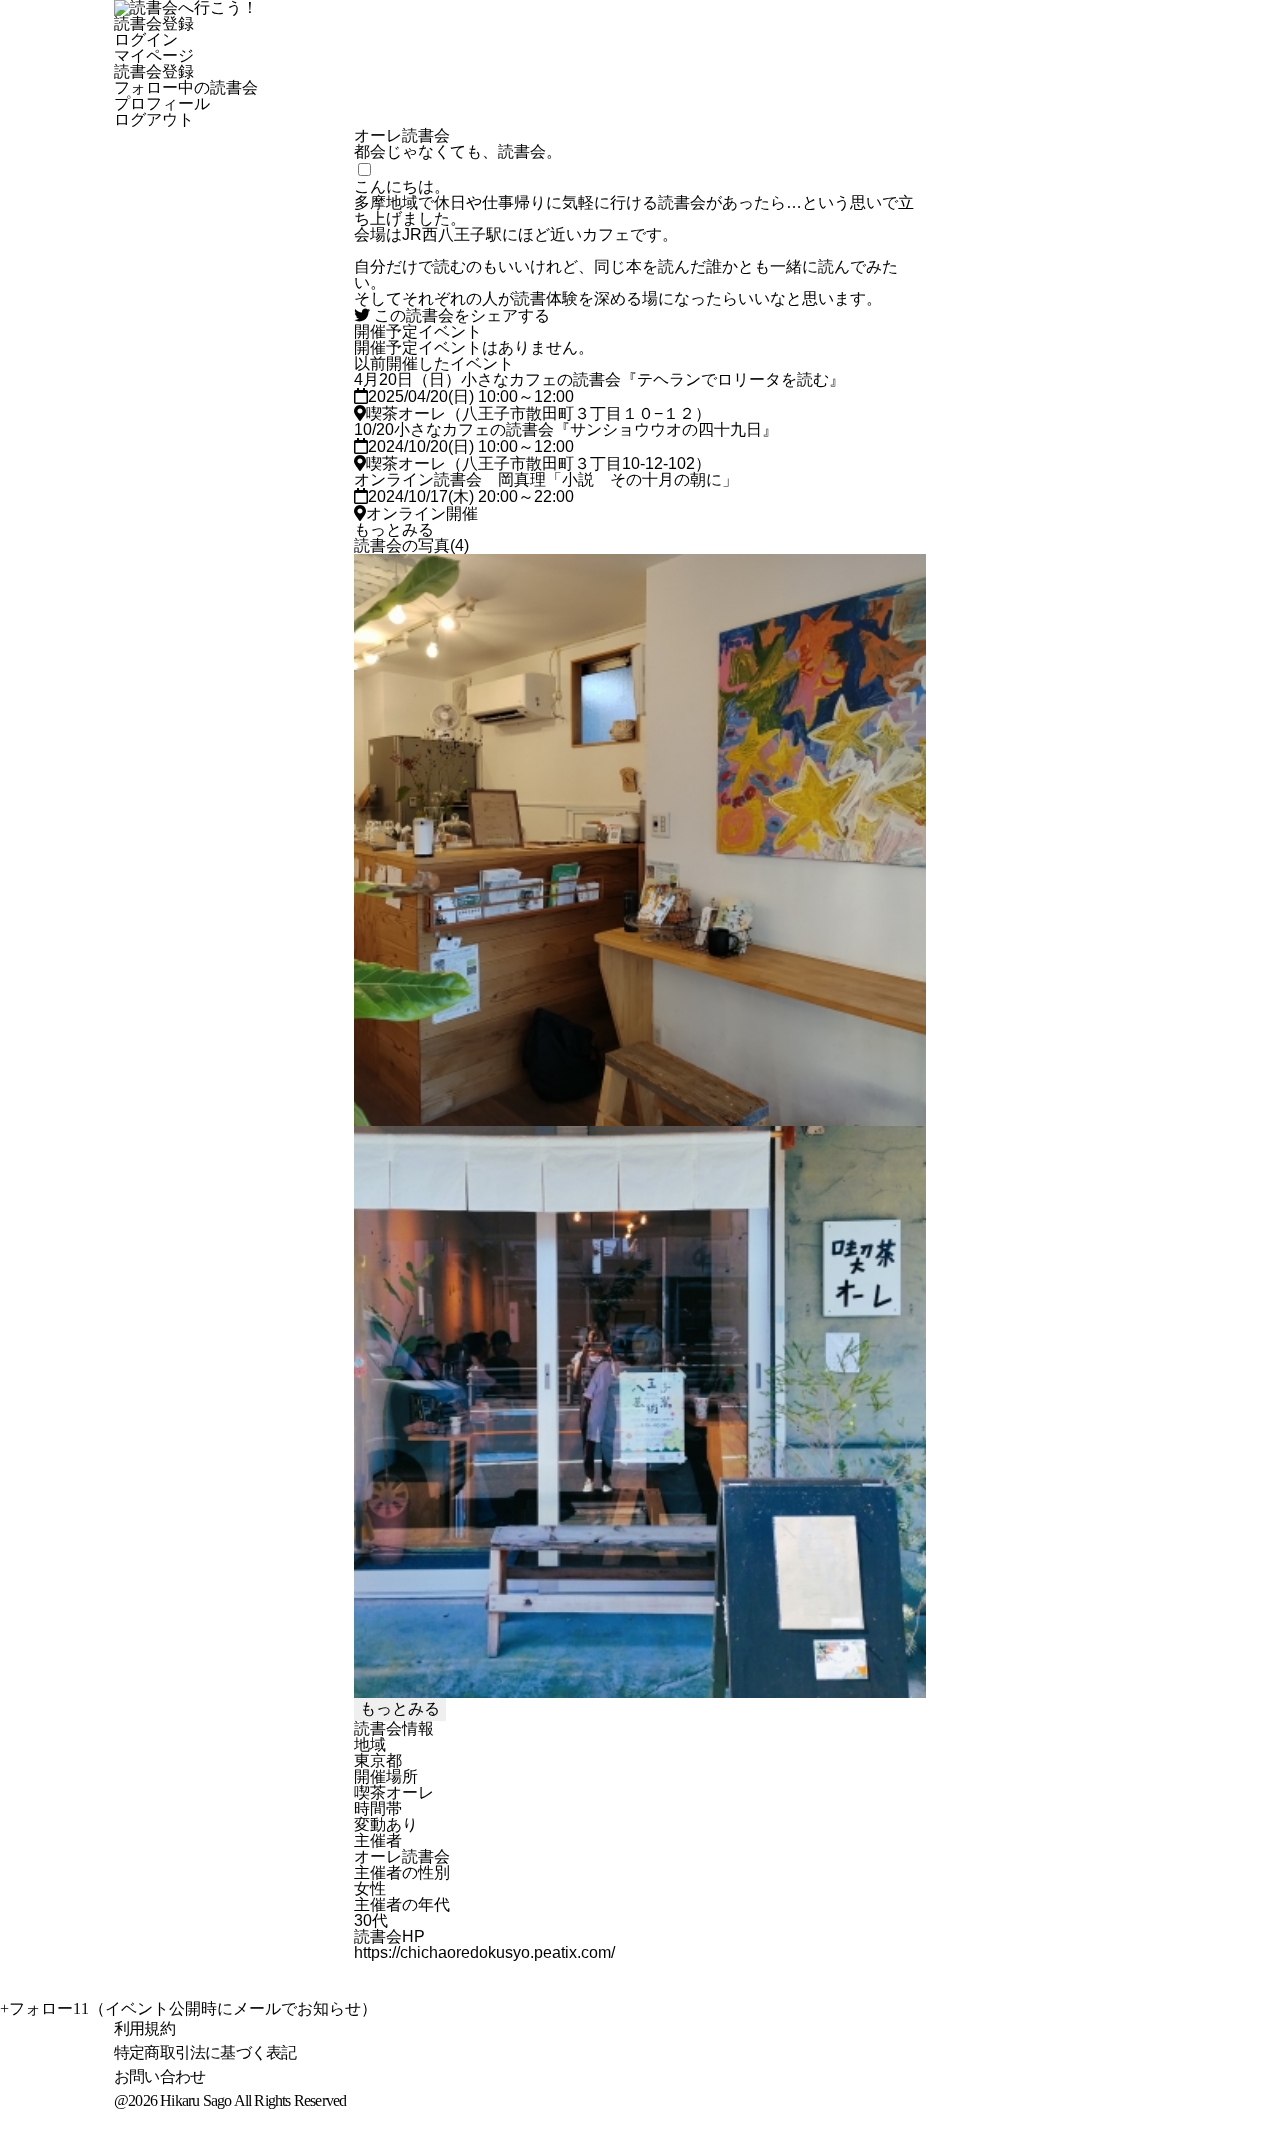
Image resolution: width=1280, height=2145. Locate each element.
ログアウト (154, 120)
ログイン (146, 40)
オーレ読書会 (402, 1857)
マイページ (154, 56)
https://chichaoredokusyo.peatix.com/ (484, 1953)
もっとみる (394, 530)
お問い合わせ (159, 2076)
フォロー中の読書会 (186, 88)
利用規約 (144, 2028)
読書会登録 (154, 24)
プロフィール (162, 104)
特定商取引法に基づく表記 (205, 2052)
